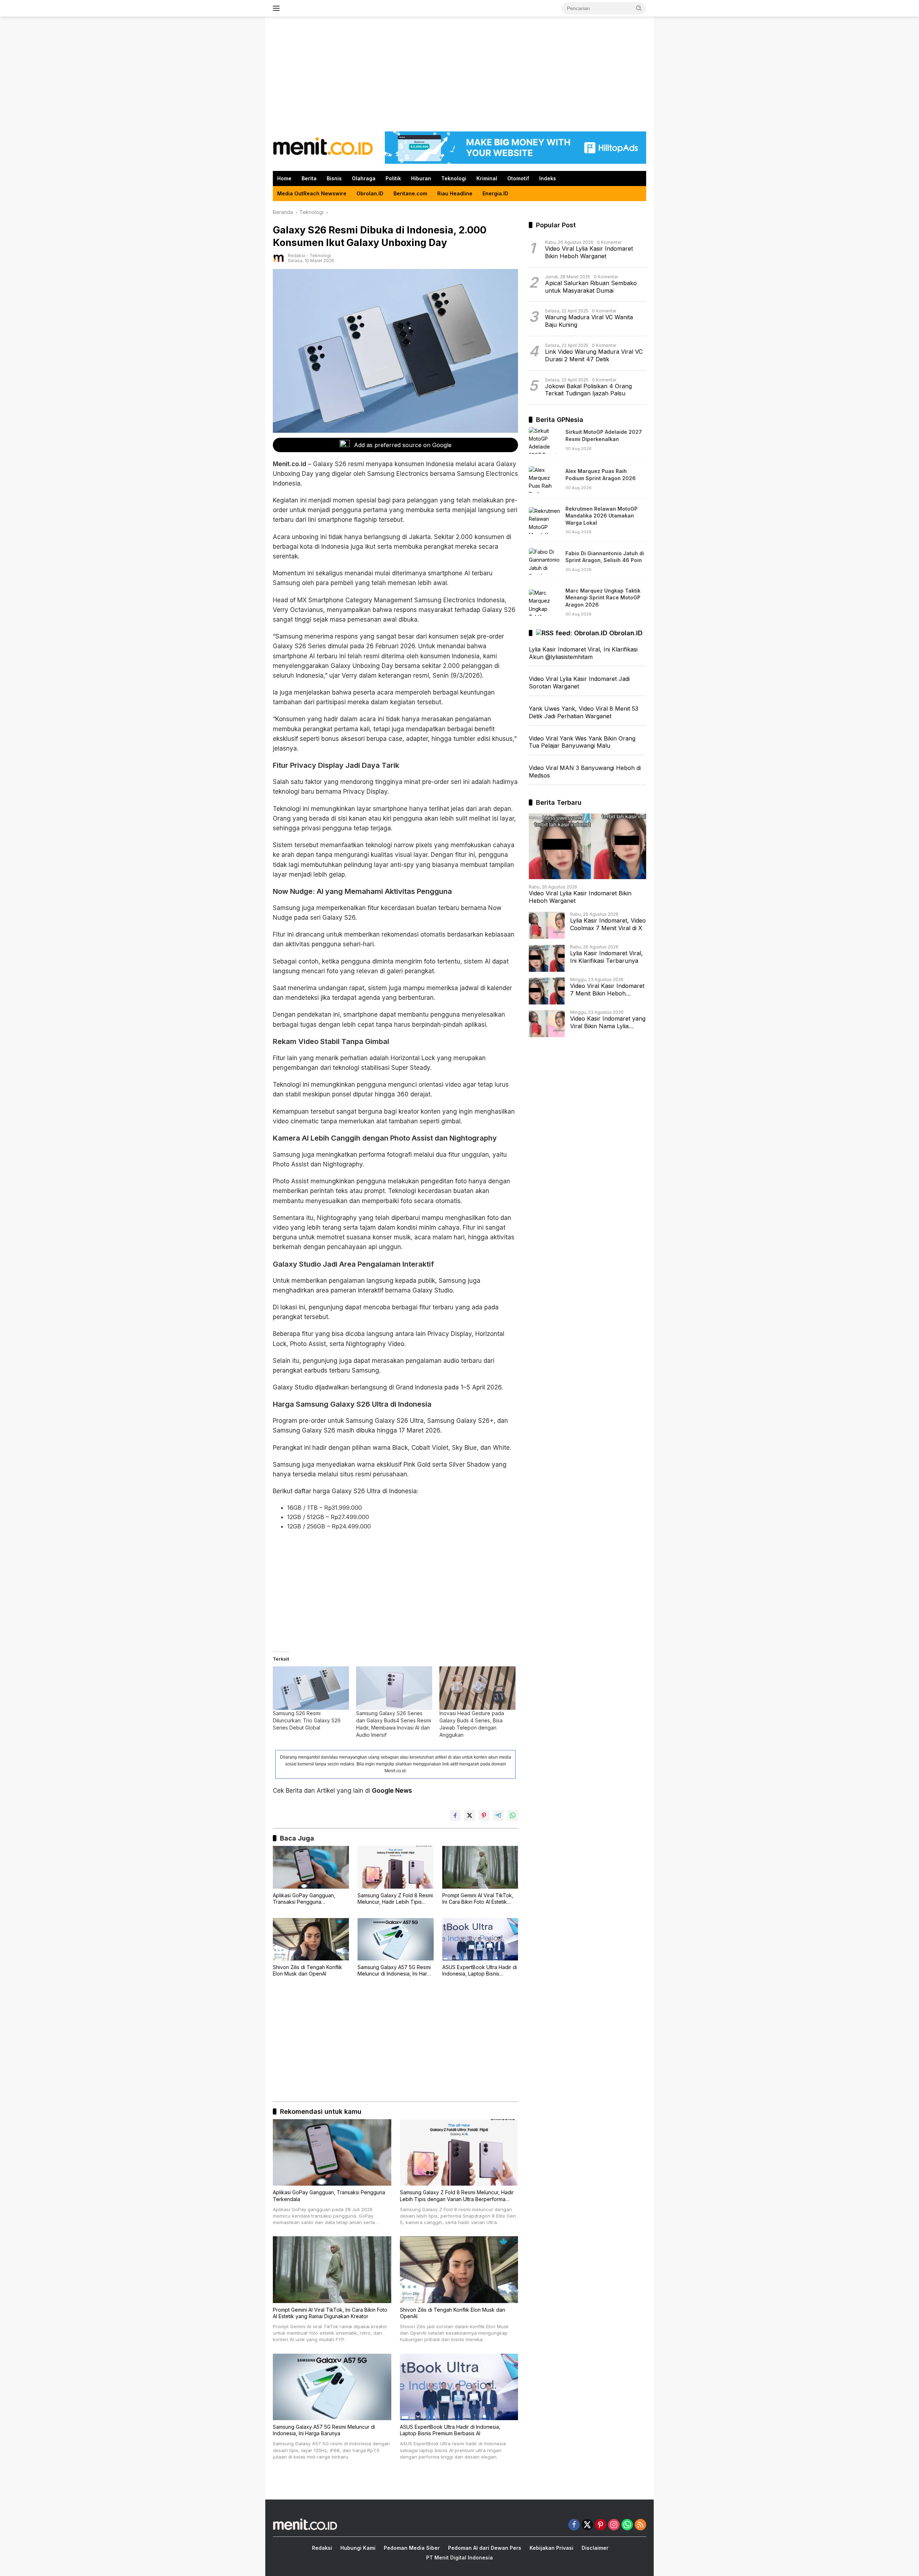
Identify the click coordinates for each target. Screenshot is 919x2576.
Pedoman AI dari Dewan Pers (485, 2548)
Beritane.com (410, 193)
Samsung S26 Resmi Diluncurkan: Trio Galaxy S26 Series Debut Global (307, 1720)
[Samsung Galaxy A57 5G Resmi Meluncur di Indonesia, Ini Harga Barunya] (396, 1939)
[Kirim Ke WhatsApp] (513, 1815)
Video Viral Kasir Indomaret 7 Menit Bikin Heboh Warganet (607, 990)
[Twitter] (587, 2525)
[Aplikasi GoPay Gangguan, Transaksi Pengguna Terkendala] (311, 1867)
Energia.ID (495, 193)
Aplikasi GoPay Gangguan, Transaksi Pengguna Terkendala (304, 1899)
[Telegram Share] (498, 1815)
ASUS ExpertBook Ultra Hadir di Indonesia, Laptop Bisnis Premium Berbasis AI (480, 1971)
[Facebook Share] (455, 1815)
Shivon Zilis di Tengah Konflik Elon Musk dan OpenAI (307, 1970)
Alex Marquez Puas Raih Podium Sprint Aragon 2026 (601, 475)
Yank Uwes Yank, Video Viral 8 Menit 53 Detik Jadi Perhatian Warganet (584, 712)
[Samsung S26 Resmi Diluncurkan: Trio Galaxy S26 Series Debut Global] (311, 1688)
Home (284, 178)
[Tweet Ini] (470, 1815)
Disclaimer (595, 2548)
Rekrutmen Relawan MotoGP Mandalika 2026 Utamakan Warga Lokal (601, 516)
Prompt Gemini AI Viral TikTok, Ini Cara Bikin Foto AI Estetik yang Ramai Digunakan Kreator (479, 1899)
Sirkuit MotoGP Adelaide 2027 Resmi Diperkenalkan (604, 436)
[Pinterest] (601, 2525)
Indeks (548, 178)
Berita (309, 178)
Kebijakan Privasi (551, 2548)
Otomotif (518, 178)
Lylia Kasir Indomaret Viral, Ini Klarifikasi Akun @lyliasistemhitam (583, 653)
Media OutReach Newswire (312, 193)
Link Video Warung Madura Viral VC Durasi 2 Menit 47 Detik (594, 356)
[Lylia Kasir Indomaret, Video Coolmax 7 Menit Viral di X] (547, 926)
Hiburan (421, 178)
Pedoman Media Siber (412, 2548)
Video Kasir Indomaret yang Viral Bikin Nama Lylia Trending (608, 1023)
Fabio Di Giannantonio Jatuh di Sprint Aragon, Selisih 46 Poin (605, 557)
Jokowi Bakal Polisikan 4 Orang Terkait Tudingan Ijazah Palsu (588, 390)
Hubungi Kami (358, 2548)
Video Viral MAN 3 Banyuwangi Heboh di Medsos (585, 772)
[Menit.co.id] (323, 147)
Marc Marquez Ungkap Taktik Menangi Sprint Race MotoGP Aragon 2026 (603, 598)
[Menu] (278, 8)
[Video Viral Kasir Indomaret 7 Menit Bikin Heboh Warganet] (547, 991)
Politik (393, 178)
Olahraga (364, 178)
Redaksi (297, 256)
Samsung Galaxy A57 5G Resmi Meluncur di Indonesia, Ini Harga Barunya (395, 1971)
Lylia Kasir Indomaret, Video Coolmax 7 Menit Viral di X (608, 925)
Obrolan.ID (370, 193)
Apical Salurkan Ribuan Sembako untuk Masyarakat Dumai (591, 287)
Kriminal (487, 178)
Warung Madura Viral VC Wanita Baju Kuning (589, 321)
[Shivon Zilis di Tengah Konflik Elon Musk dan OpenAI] (311, 1939)
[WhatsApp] (627, 2525)
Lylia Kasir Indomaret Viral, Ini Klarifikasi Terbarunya (607, 957)
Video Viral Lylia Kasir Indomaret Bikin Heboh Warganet (589, 253)
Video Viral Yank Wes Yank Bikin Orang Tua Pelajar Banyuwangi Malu (582, 742)
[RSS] (640, 2525)
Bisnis (334, 178)
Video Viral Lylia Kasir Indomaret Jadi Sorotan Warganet (579, 683)
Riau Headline (455, 193)
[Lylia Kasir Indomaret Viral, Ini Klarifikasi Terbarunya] (547, 958)
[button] (639, 8)
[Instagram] (614, 2525)
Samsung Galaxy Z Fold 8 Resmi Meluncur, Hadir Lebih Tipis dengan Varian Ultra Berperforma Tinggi (395, 1899)
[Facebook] (574, 2525)
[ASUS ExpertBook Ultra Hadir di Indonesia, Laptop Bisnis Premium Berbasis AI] (480, 1939)
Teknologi (454, 178)
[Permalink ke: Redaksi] (279, 258)
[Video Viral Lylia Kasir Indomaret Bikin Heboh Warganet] (587, 846)
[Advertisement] (459, 74)
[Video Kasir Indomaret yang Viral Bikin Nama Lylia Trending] (547, 1024)
